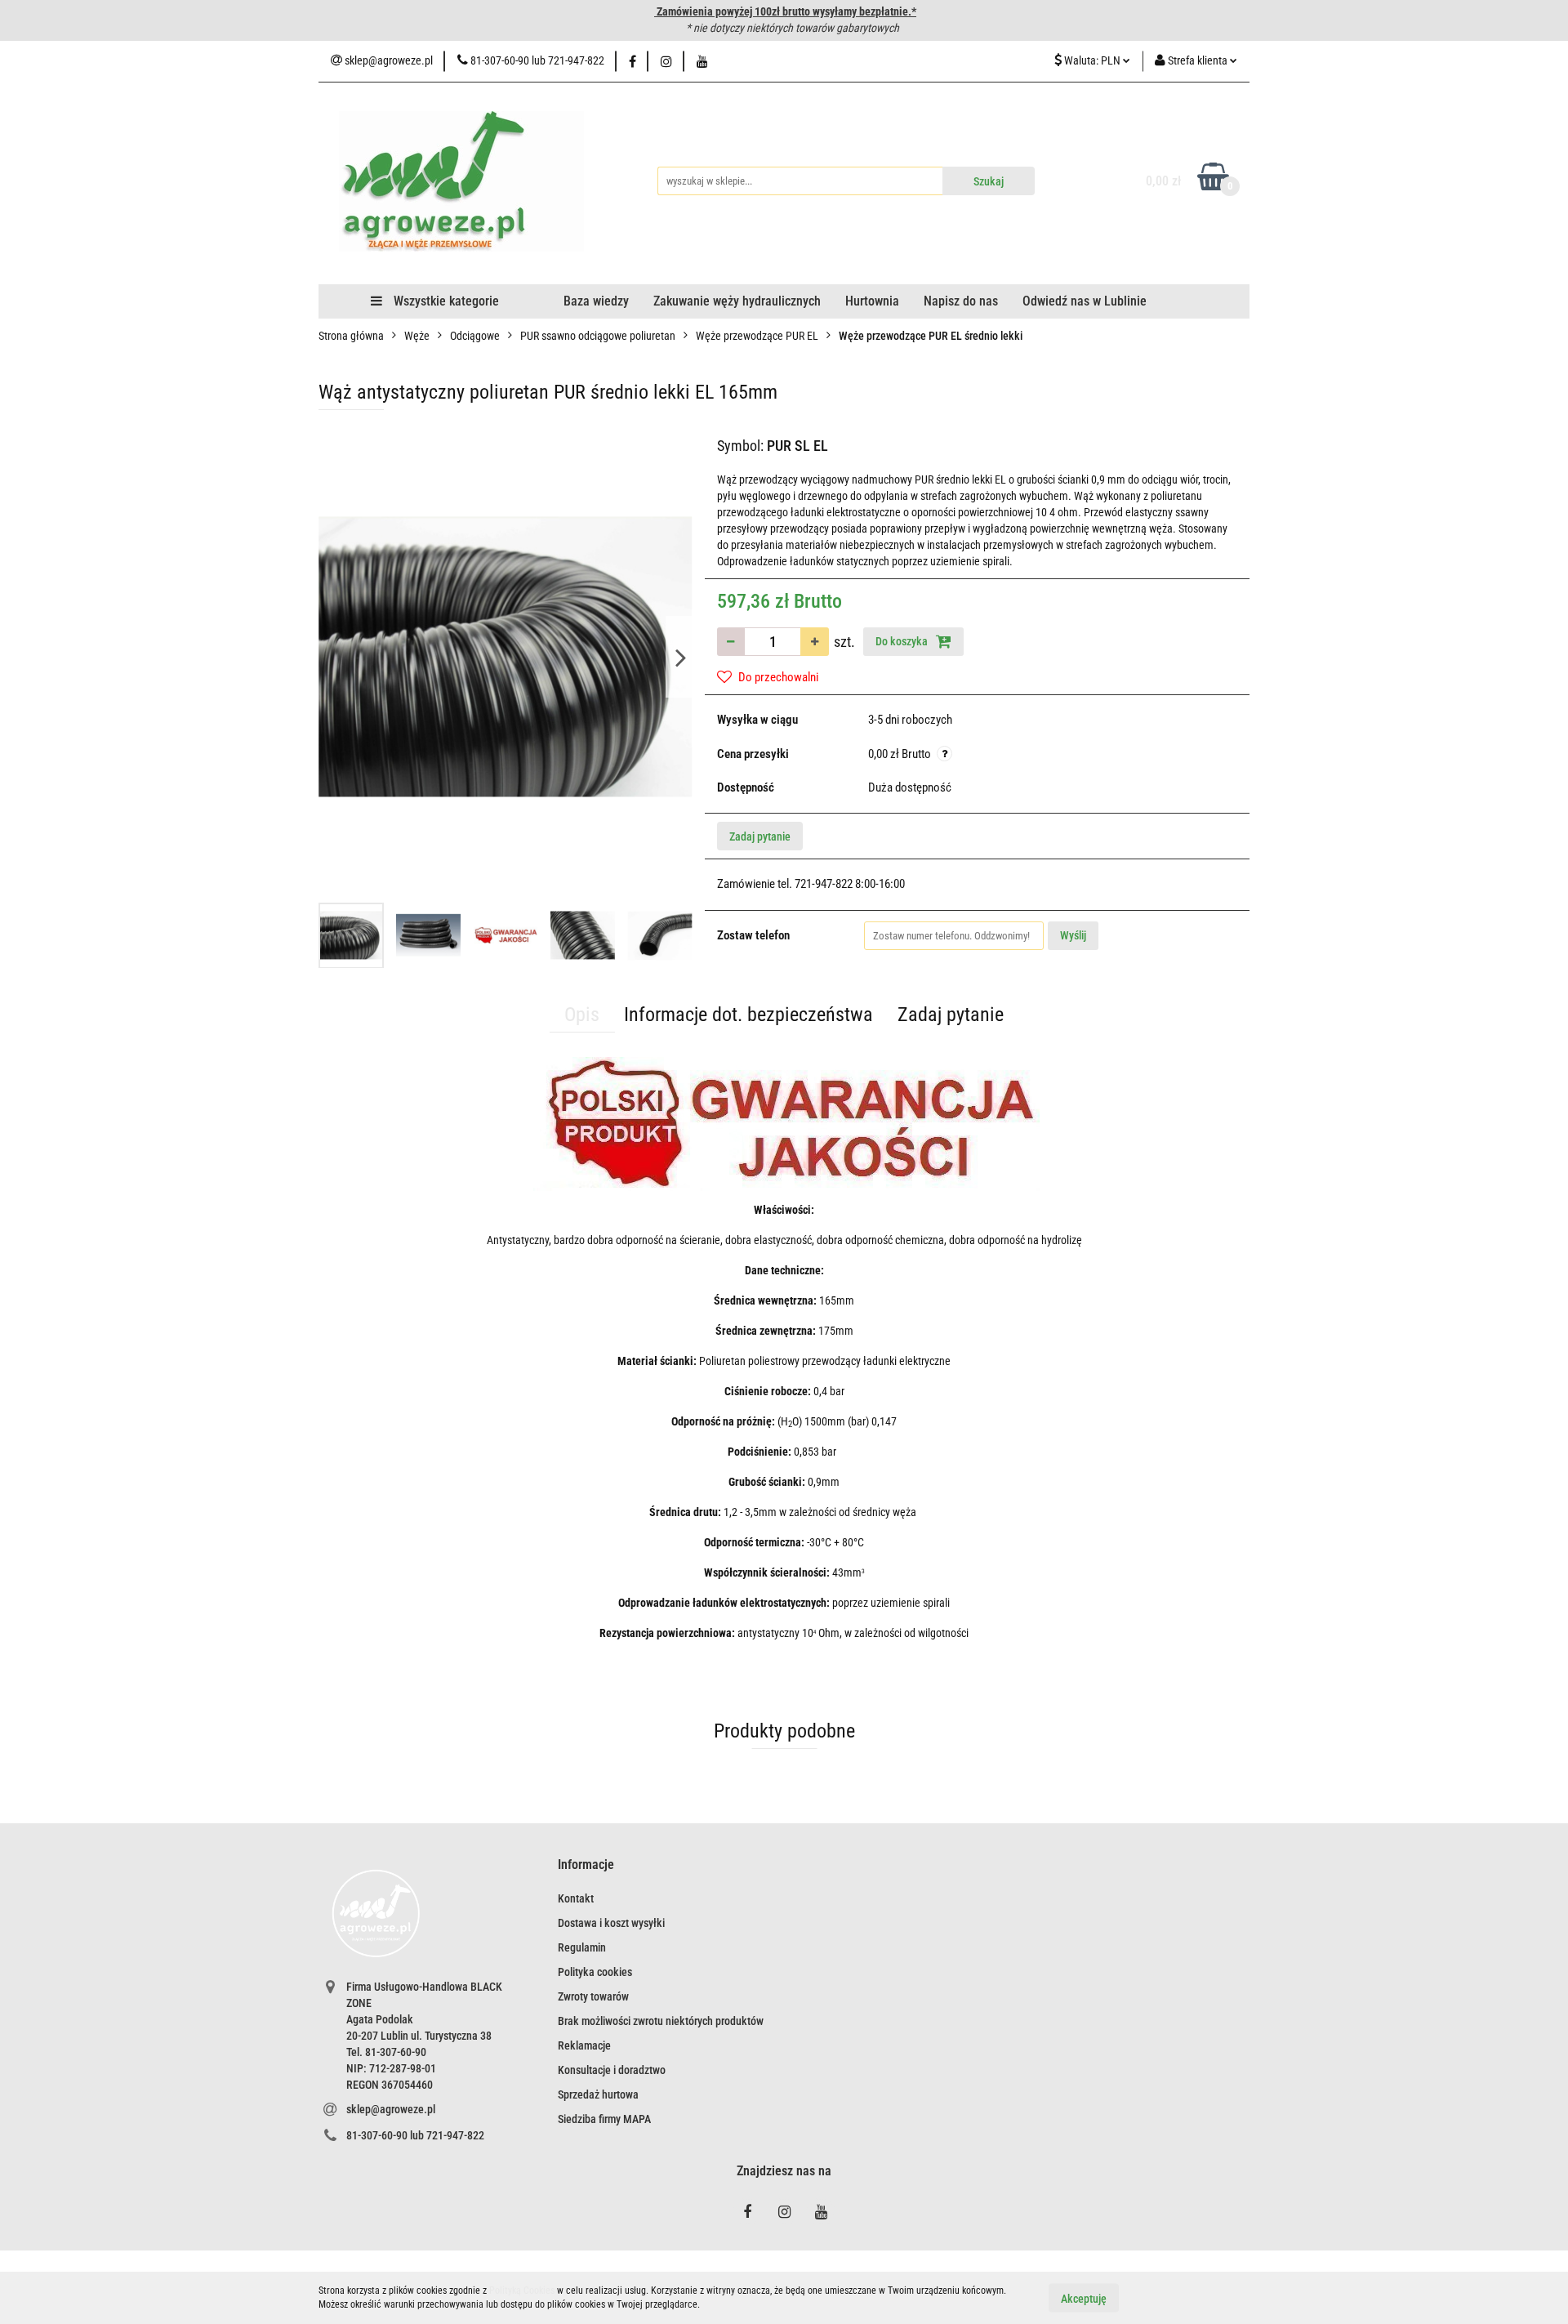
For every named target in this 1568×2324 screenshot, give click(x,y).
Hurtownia (872, 301)
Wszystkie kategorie (445, 301)
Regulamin (582, 1947)
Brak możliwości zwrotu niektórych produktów (661, 2021)
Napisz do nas (961, 301)
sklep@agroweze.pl (391, 2109)
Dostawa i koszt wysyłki (611, 1923)
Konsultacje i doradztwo (612, 2070)
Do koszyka (903, 641)
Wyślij (1073, 935)
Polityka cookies (595, 1972)
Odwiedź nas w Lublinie (1085, 301)
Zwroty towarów (593, 1996)
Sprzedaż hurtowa (598, 2094)
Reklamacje (584, 2045)
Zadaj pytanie (760, 836)
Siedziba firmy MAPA (604, 2119)
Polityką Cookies (522, 2291)
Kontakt (576, 1898)
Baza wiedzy (596, 301)
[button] (586, 1865)
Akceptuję (1084, 2298)
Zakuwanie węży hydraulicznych (737, 301)
